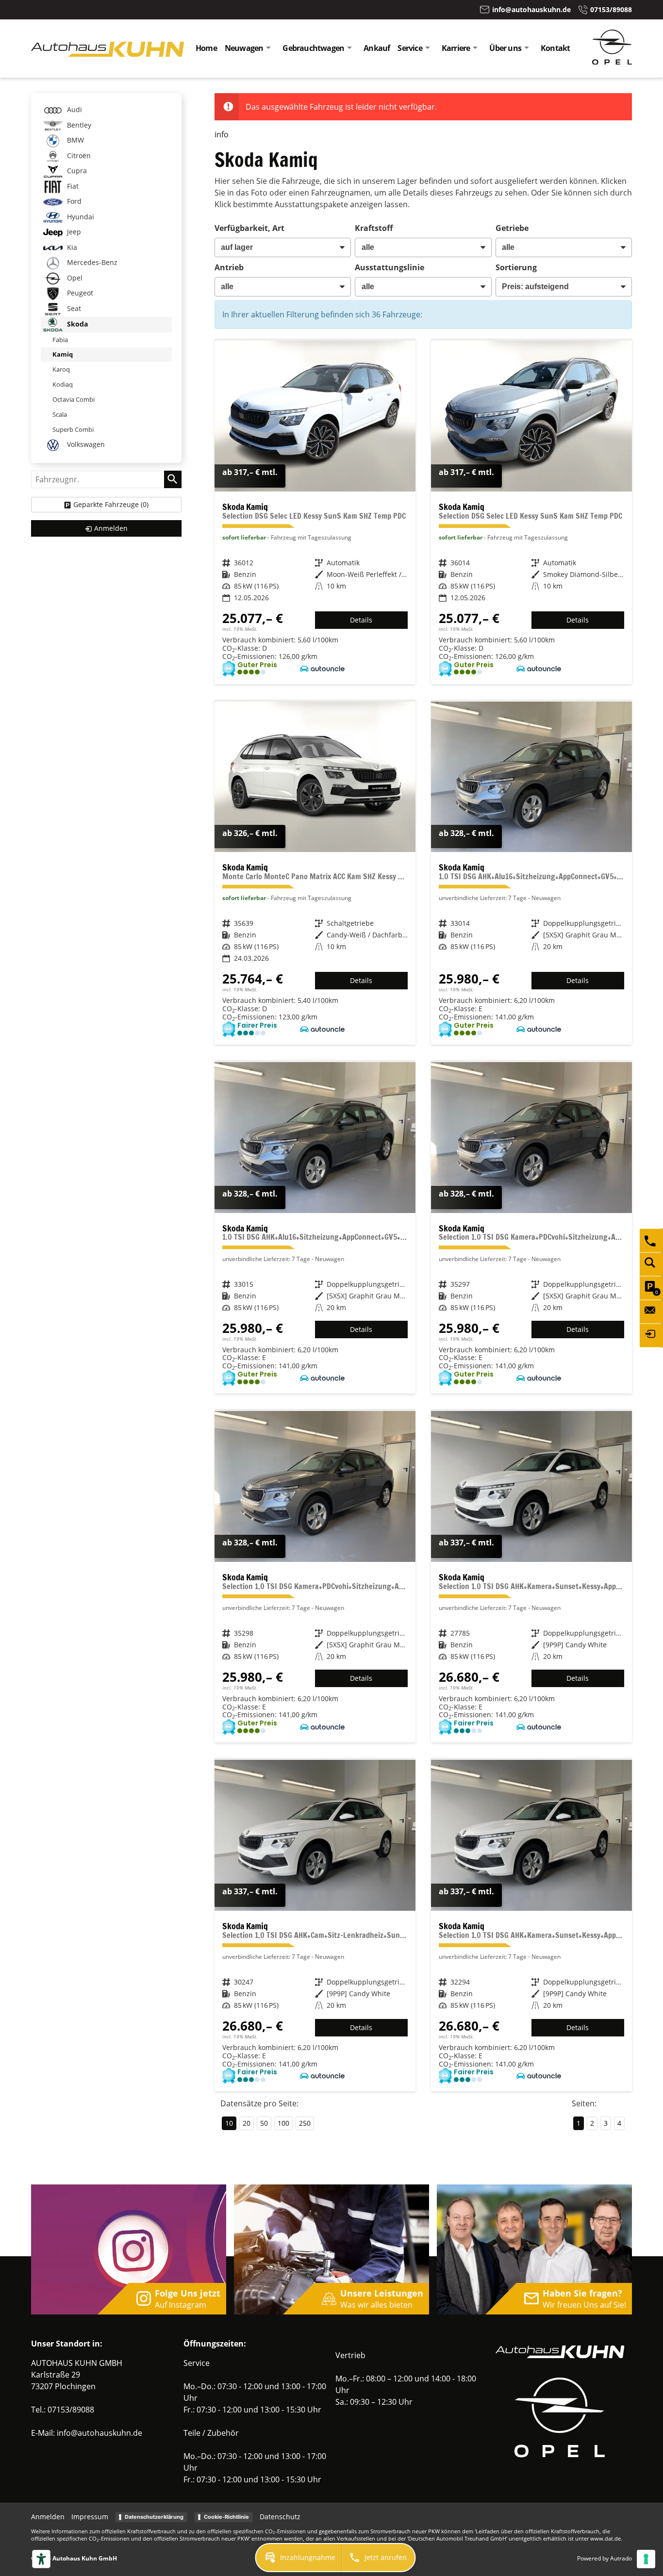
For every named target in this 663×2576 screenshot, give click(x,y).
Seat (73, 308)
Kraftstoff (374, 228)
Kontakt (555, 48)
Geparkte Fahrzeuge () (111, 504)
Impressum (90, 2517)
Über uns (505, 48)
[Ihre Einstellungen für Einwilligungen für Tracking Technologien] (646, 2559)
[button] (299, 2558)
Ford (73, 201)
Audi (74, 109)
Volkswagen (85, 444)
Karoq (61, 369)
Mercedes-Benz (91, 262)
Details (361, 620)
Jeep (73, 232)
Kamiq (63, 354)
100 (283, 2123)
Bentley (78, 125)
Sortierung (516, 267)
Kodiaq (63, 384)
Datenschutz (280, 2517)
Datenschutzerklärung (154, 2517)
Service (410, 48)
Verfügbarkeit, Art (249, 228)
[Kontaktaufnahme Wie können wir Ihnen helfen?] (651, 1312)
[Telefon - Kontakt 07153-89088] (651, 1240)
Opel (74, 278)
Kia (71, 247)
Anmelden (48, 2517)
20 (247, 2123)
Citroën (78, 156)
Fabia (60, 340)
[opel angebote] (612, 62)
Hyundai (80, 217)
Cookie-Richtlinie (226, 2517)
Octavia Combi (74, 399)
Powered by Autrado (605, 2558)
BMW (75, 140)
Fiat (72, 186)
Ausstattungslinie (390, 267)
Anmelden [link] (111, 528)
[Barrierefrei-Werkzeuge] (41, 2559)
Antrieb (229, 267)
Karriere (456, 48)
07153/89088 (71, 2410)
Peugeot (79, 293)
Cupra (76, 171)
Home (206, 48)
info (222, 134)
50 (264, 2123)
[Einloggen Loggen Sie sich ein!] (651, 1335)
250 (305, 2123)
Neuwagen (244, 48)
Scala (60, 414)
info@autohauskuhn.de (99, 2433)
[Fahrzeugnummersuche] (651, 1264)
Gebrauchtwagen (313, 48)
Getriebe (512, 228)
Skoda (76, 324)
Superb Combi (73, 429)
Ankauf (377, 48)
